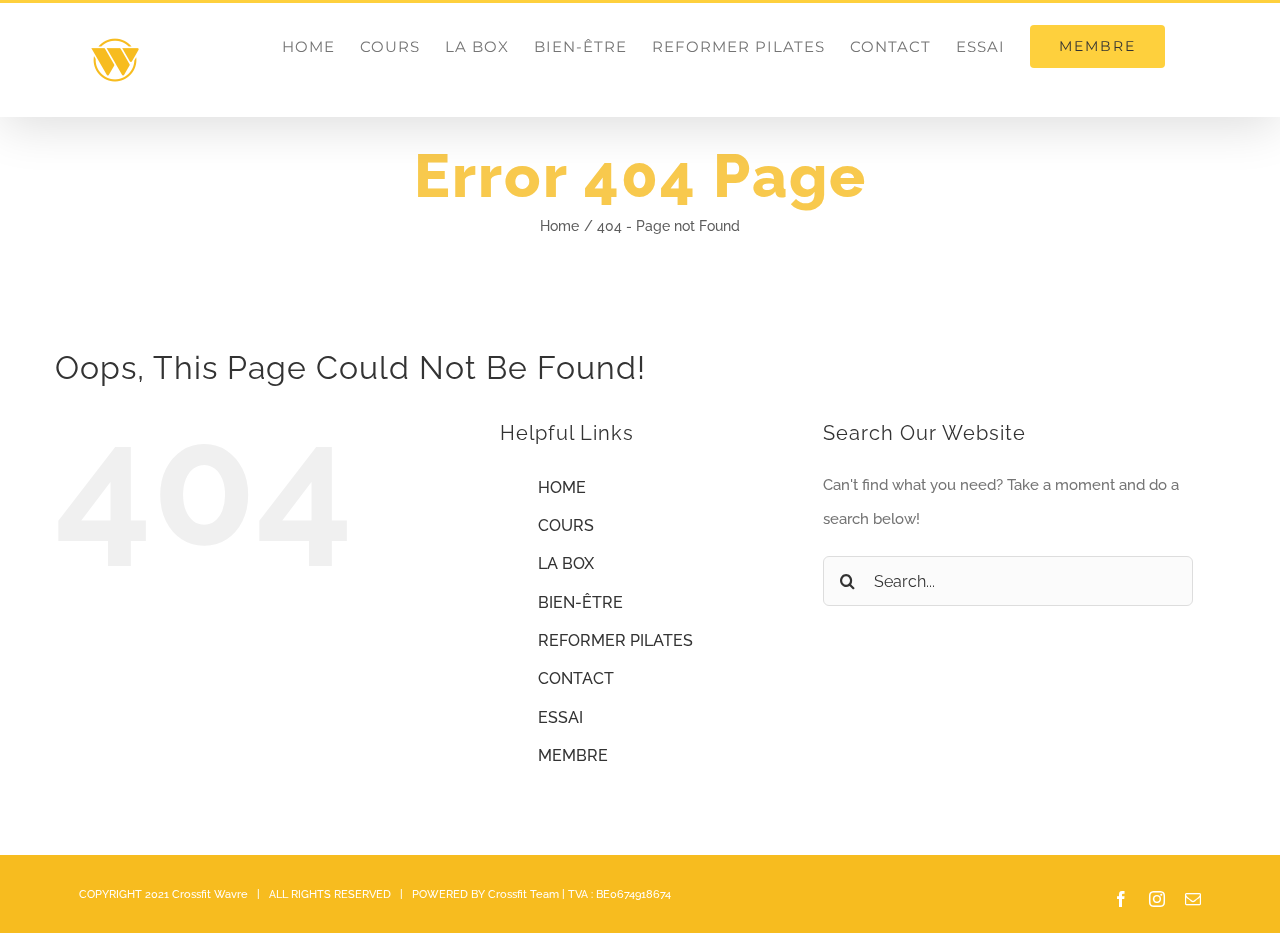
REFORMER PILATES (615, 640)
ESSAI (560, 717)
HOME (562, 487)
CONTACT (576, 678)
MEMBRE (573, 755)
